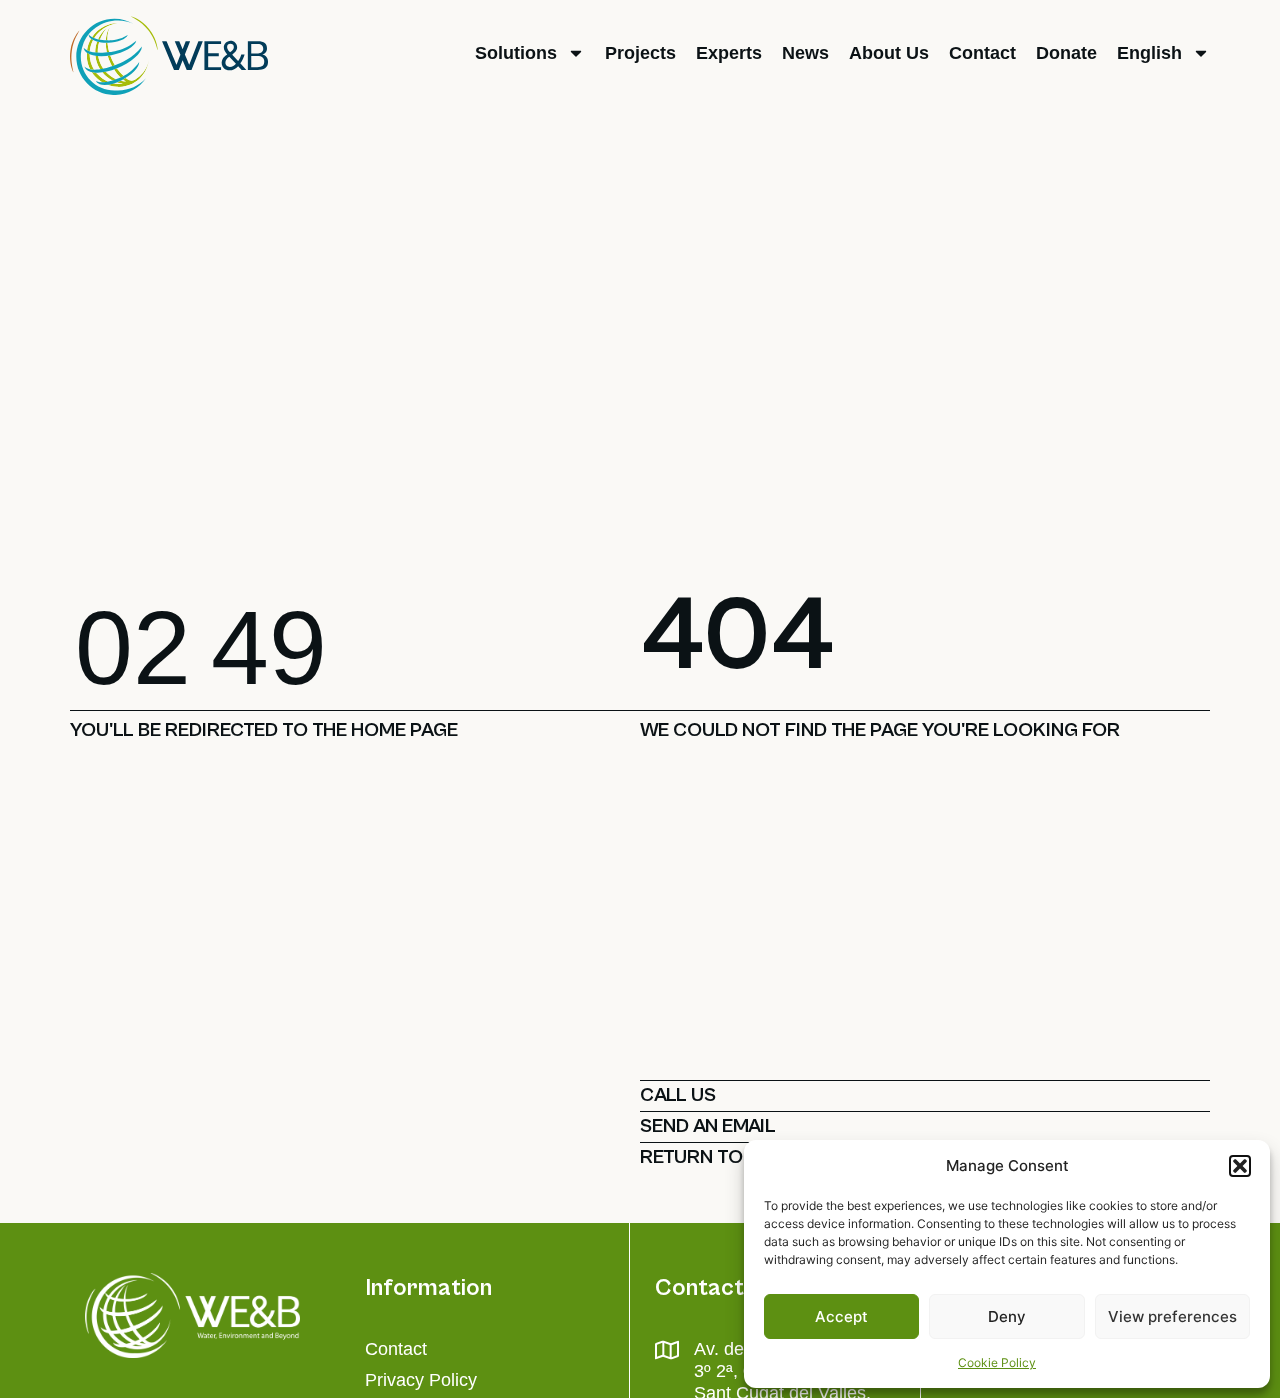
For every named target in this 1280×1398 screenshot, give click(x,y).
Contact (982, 53)
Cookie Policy (997, 1362)
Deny (1007, 1316)
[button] (1240, 1166)
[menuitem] (1163, 53)
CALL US (678, 1095)
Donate (1066, 53)
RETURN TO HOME (721, 1157)
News (805, 53)
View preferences (1172, 1316)
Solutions (516, 53)
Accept (841, 1316)
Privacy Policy (421, 1380)
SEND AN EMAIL (708, 1126)
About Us (889, 53)
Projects (640, 53)
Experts (729, 53)
